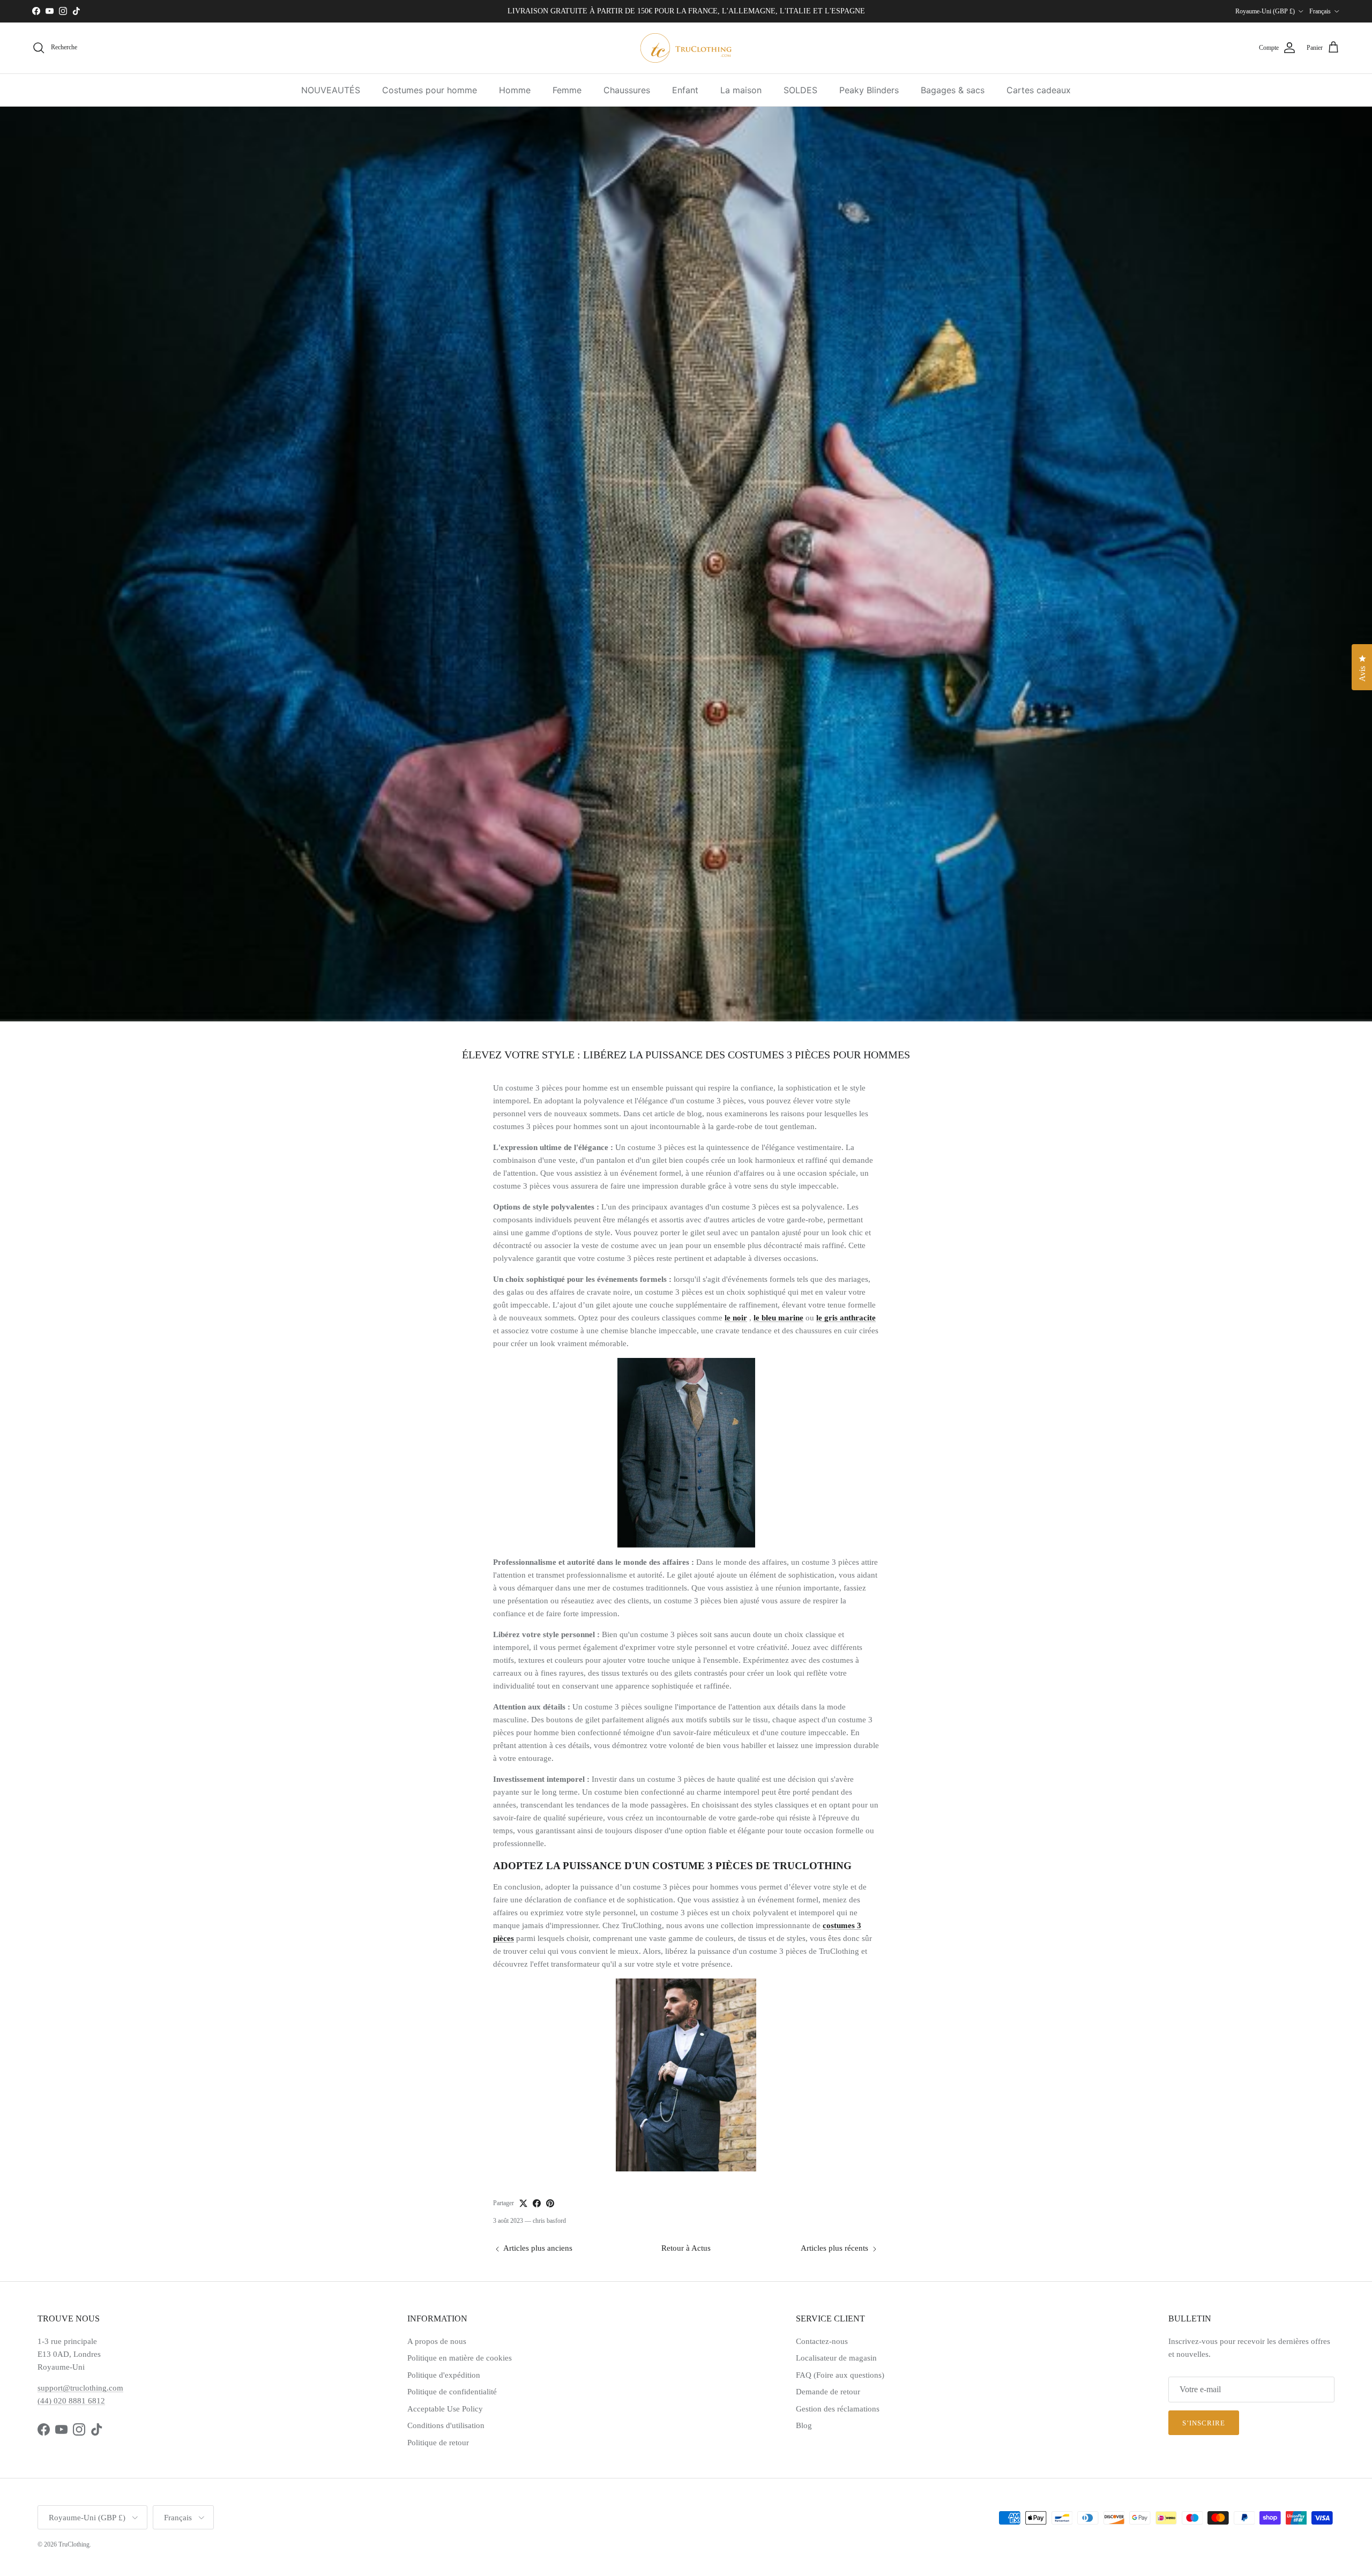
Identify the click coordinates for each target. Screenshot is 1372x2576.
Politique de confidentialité (452, 2392)
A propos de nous (437, 2341)
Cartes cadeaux (1039, 90)
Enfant (685, 90)
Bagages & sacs (953, 90)
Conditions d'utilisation (446, 2425)
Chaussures (627, 90)
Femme (567, 90)
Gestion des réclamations (838, 2409)
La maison (741, 90)
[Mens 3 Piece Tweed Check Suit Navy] (686, 1453)
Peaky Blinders (869, 90)
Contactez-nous (822, 2341)
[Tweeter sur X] (523, 2203)
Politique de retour (438, 2443)
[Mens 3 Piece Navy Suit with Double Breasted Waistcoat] (686, 2075)
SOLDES (800, 90)
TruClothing (74, 2544)
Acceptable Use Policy (445, 2409)
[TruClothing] (686, 48)
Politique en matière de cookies (460, 2358)
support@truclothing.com (80, 2388)
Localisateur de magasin (836, 2358)
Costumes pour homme (430, 90)
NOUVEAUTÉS (331, 90)
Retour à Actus (686, 2248)
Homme (515, 90)
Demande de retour (828, 2392)
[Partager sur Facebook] (537, 2203)
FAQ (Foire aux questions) (840, 2375)
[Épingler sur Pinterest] (550, 2203)
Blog (804, 2425)
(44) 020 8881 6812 (71, 2401)
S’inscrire (1204, 2423)
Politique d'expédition (444, 2375)
